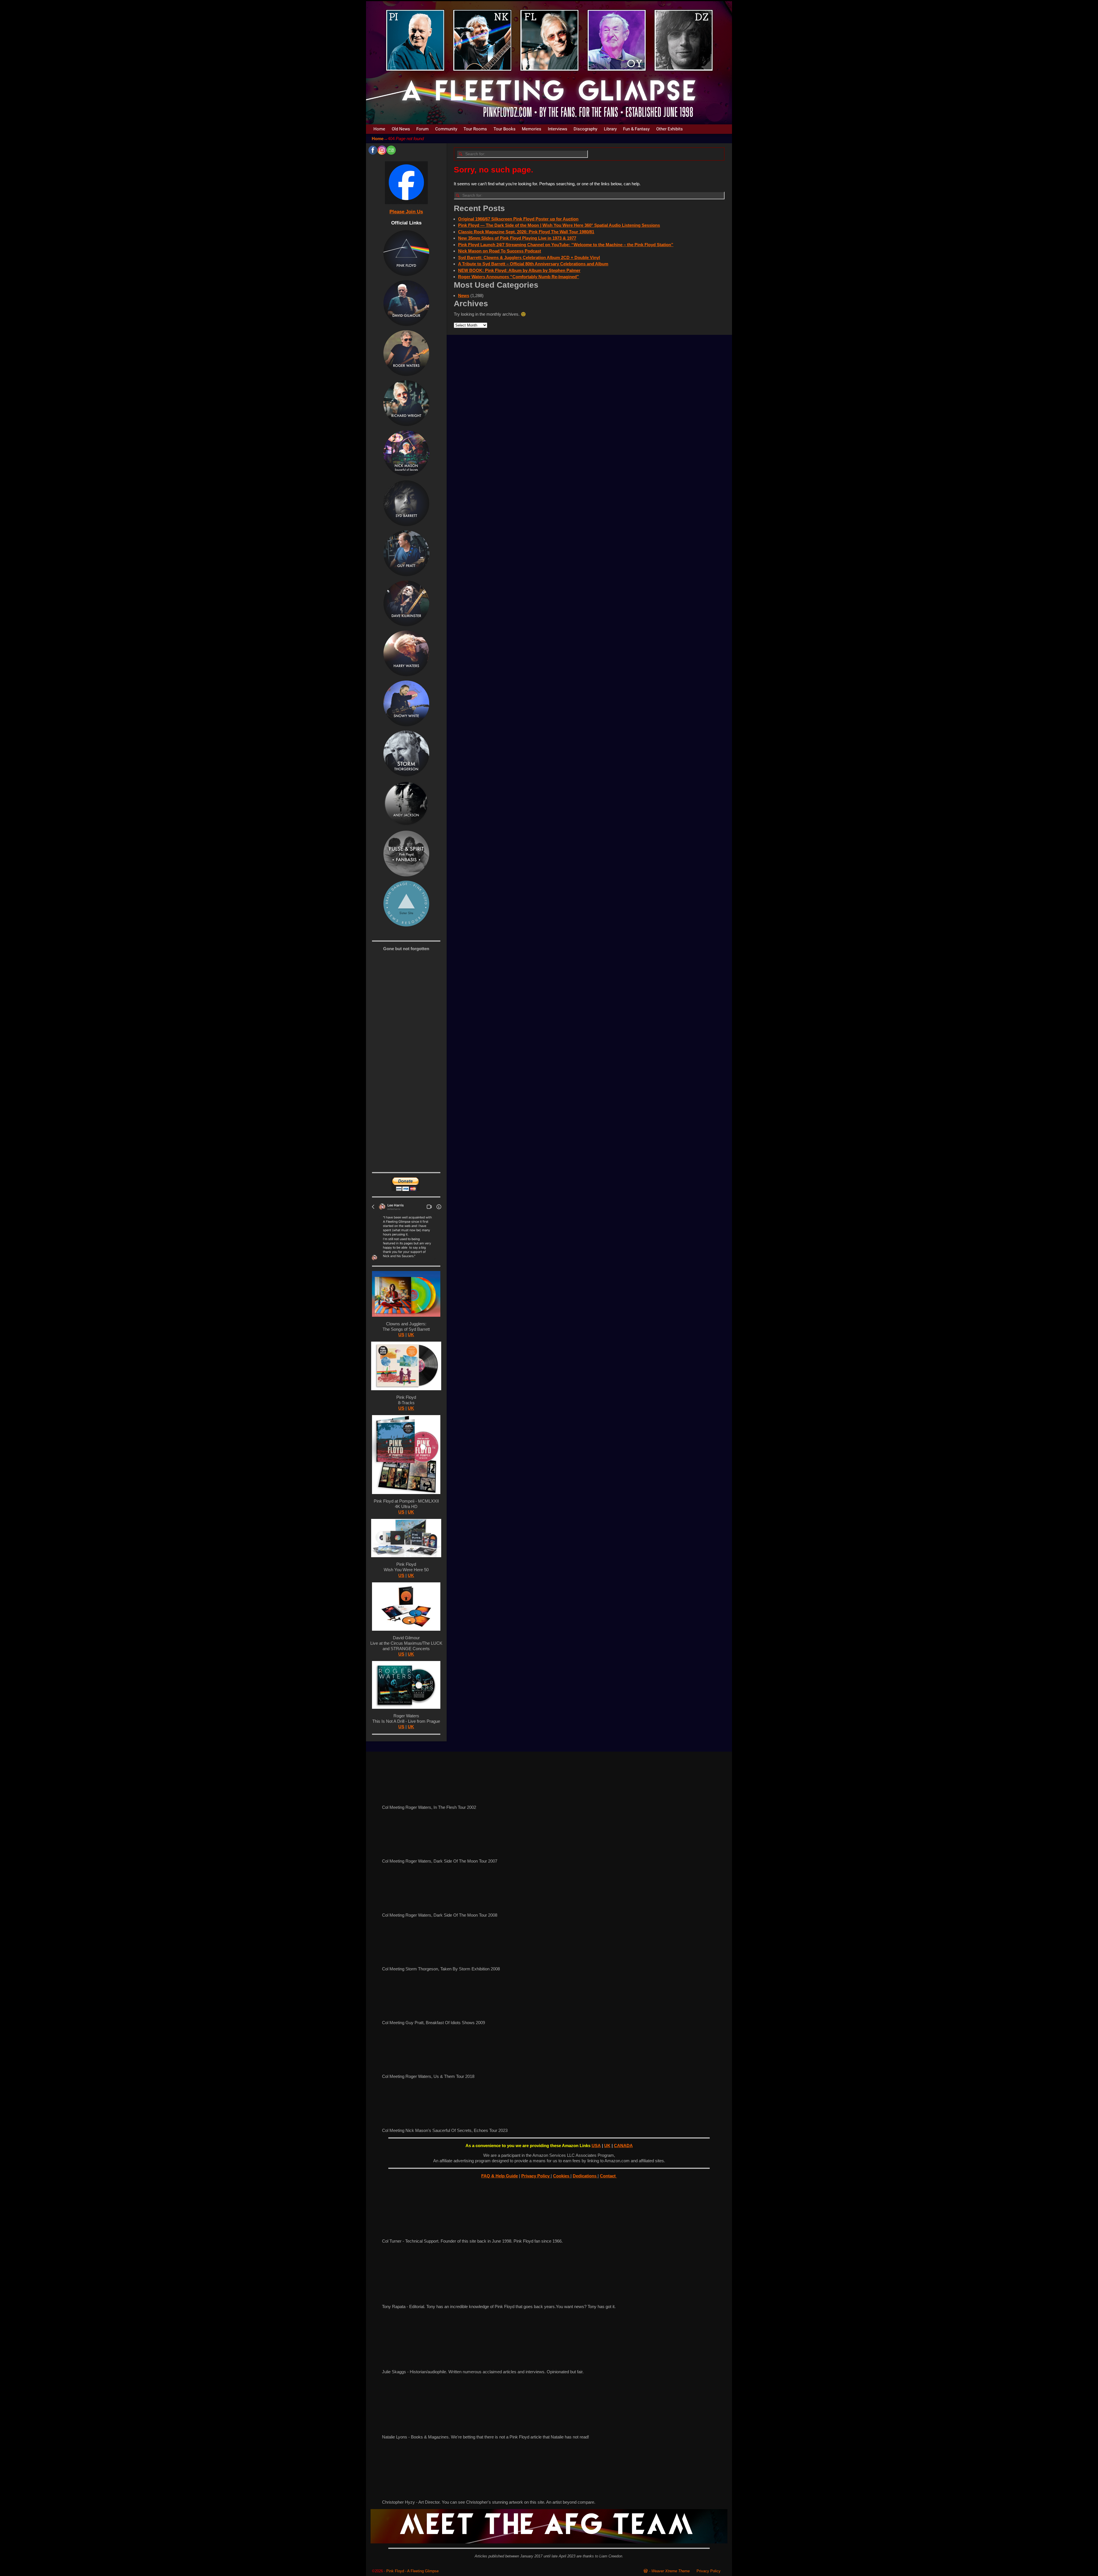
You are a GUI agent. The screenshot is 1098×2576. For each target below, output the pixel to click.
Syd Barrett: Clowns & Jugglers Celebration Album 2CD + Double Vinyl (529, 257)
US (401, 1335)
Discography (585, 129)
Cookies (562, 2176)
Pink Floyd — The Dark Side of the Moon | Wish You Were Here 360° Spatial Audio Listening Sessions (559, 225)
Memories (532, 129)
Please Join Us (406, 212)
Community (446, 129)
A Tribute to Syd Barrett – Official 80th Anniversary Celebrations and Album (533, 264)
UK (411, 1335)
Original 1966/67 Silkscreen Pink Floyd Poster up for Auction (518, 219)
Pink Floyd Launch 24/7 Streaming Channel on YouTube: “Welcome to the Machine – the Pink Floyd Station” (566, 245)
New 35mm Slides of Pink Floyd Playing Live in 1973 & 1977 (517, 238)
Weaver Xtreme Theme (671, 2571)
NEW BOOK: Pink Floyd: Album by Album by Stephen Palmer (519, 270)
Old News (401, 129)
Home (379, 129)
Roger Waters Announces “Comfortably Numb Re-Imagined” (519, 277)
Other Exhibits (670, 129)
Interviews (558, 129)
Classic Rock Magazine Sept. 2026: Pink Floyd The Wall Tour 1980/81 (526, 232)
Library (610, 129)
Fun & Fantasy (636, 129)
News (464, 296)
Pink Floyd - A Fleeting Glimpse (412, 2571)
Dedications (585, 2176)
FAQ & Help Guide (500, 2176)
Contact (608, 2176)
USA (596, 2146)
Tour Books (505, 129)
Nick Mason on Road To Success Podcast (500, 251)
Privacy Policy (536, 2176)
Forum (422, 129)
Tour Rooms (475, 129)
